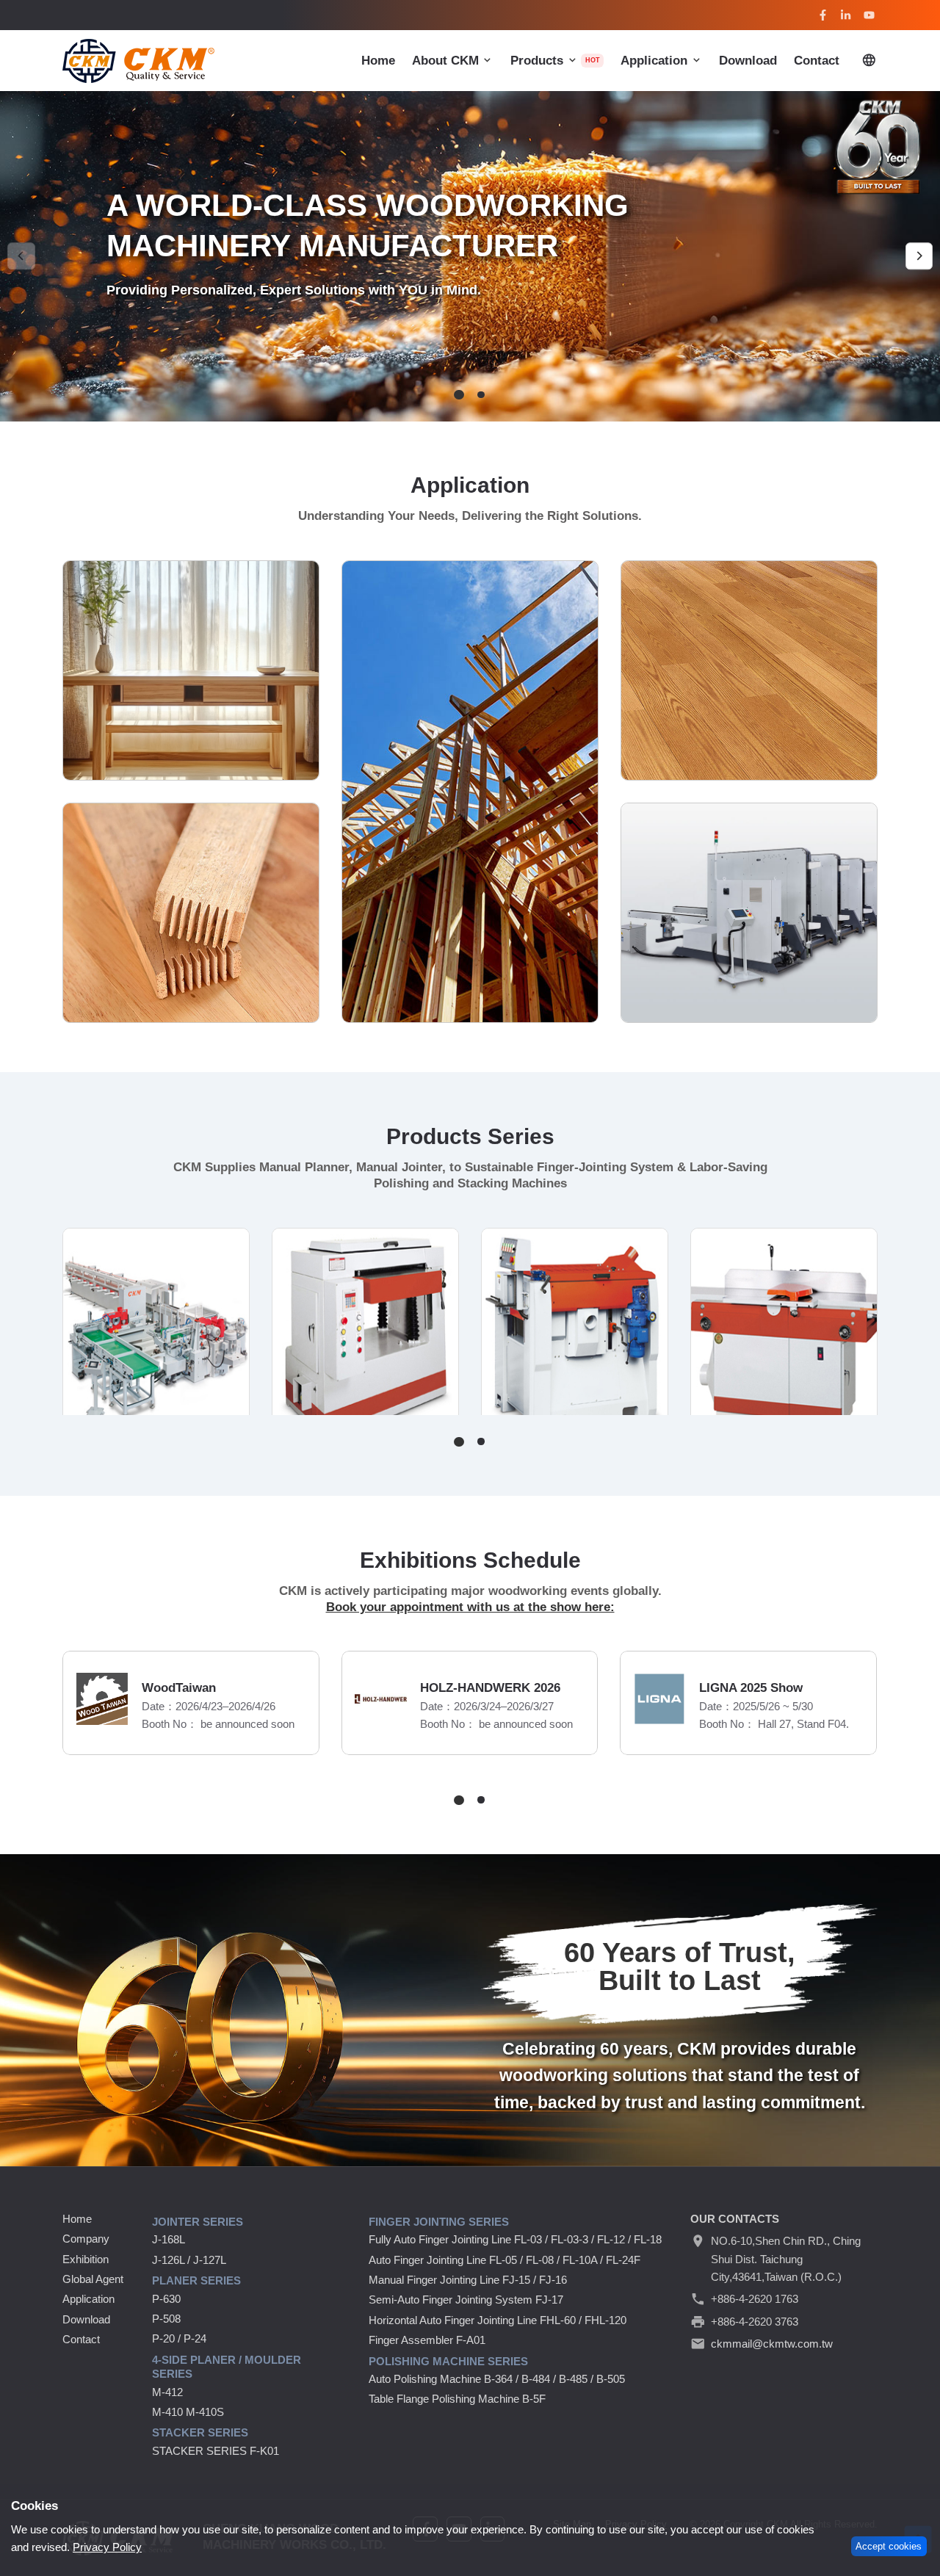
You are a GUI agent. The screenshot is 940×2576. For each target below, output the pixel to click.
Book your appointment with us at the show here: (470, 1607)
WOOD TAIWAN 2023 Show (650, 1688)
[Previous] (21, 256)
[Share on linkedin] (846, 15)
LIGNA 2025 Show (66, 1688)
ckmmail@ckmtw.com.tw (772, 2344)
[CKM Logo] (138, 61)
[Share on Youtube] (870, 15)
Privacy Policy (107, 2547)
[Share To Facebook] (823, 15)
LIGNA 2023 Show (345, 1688)
